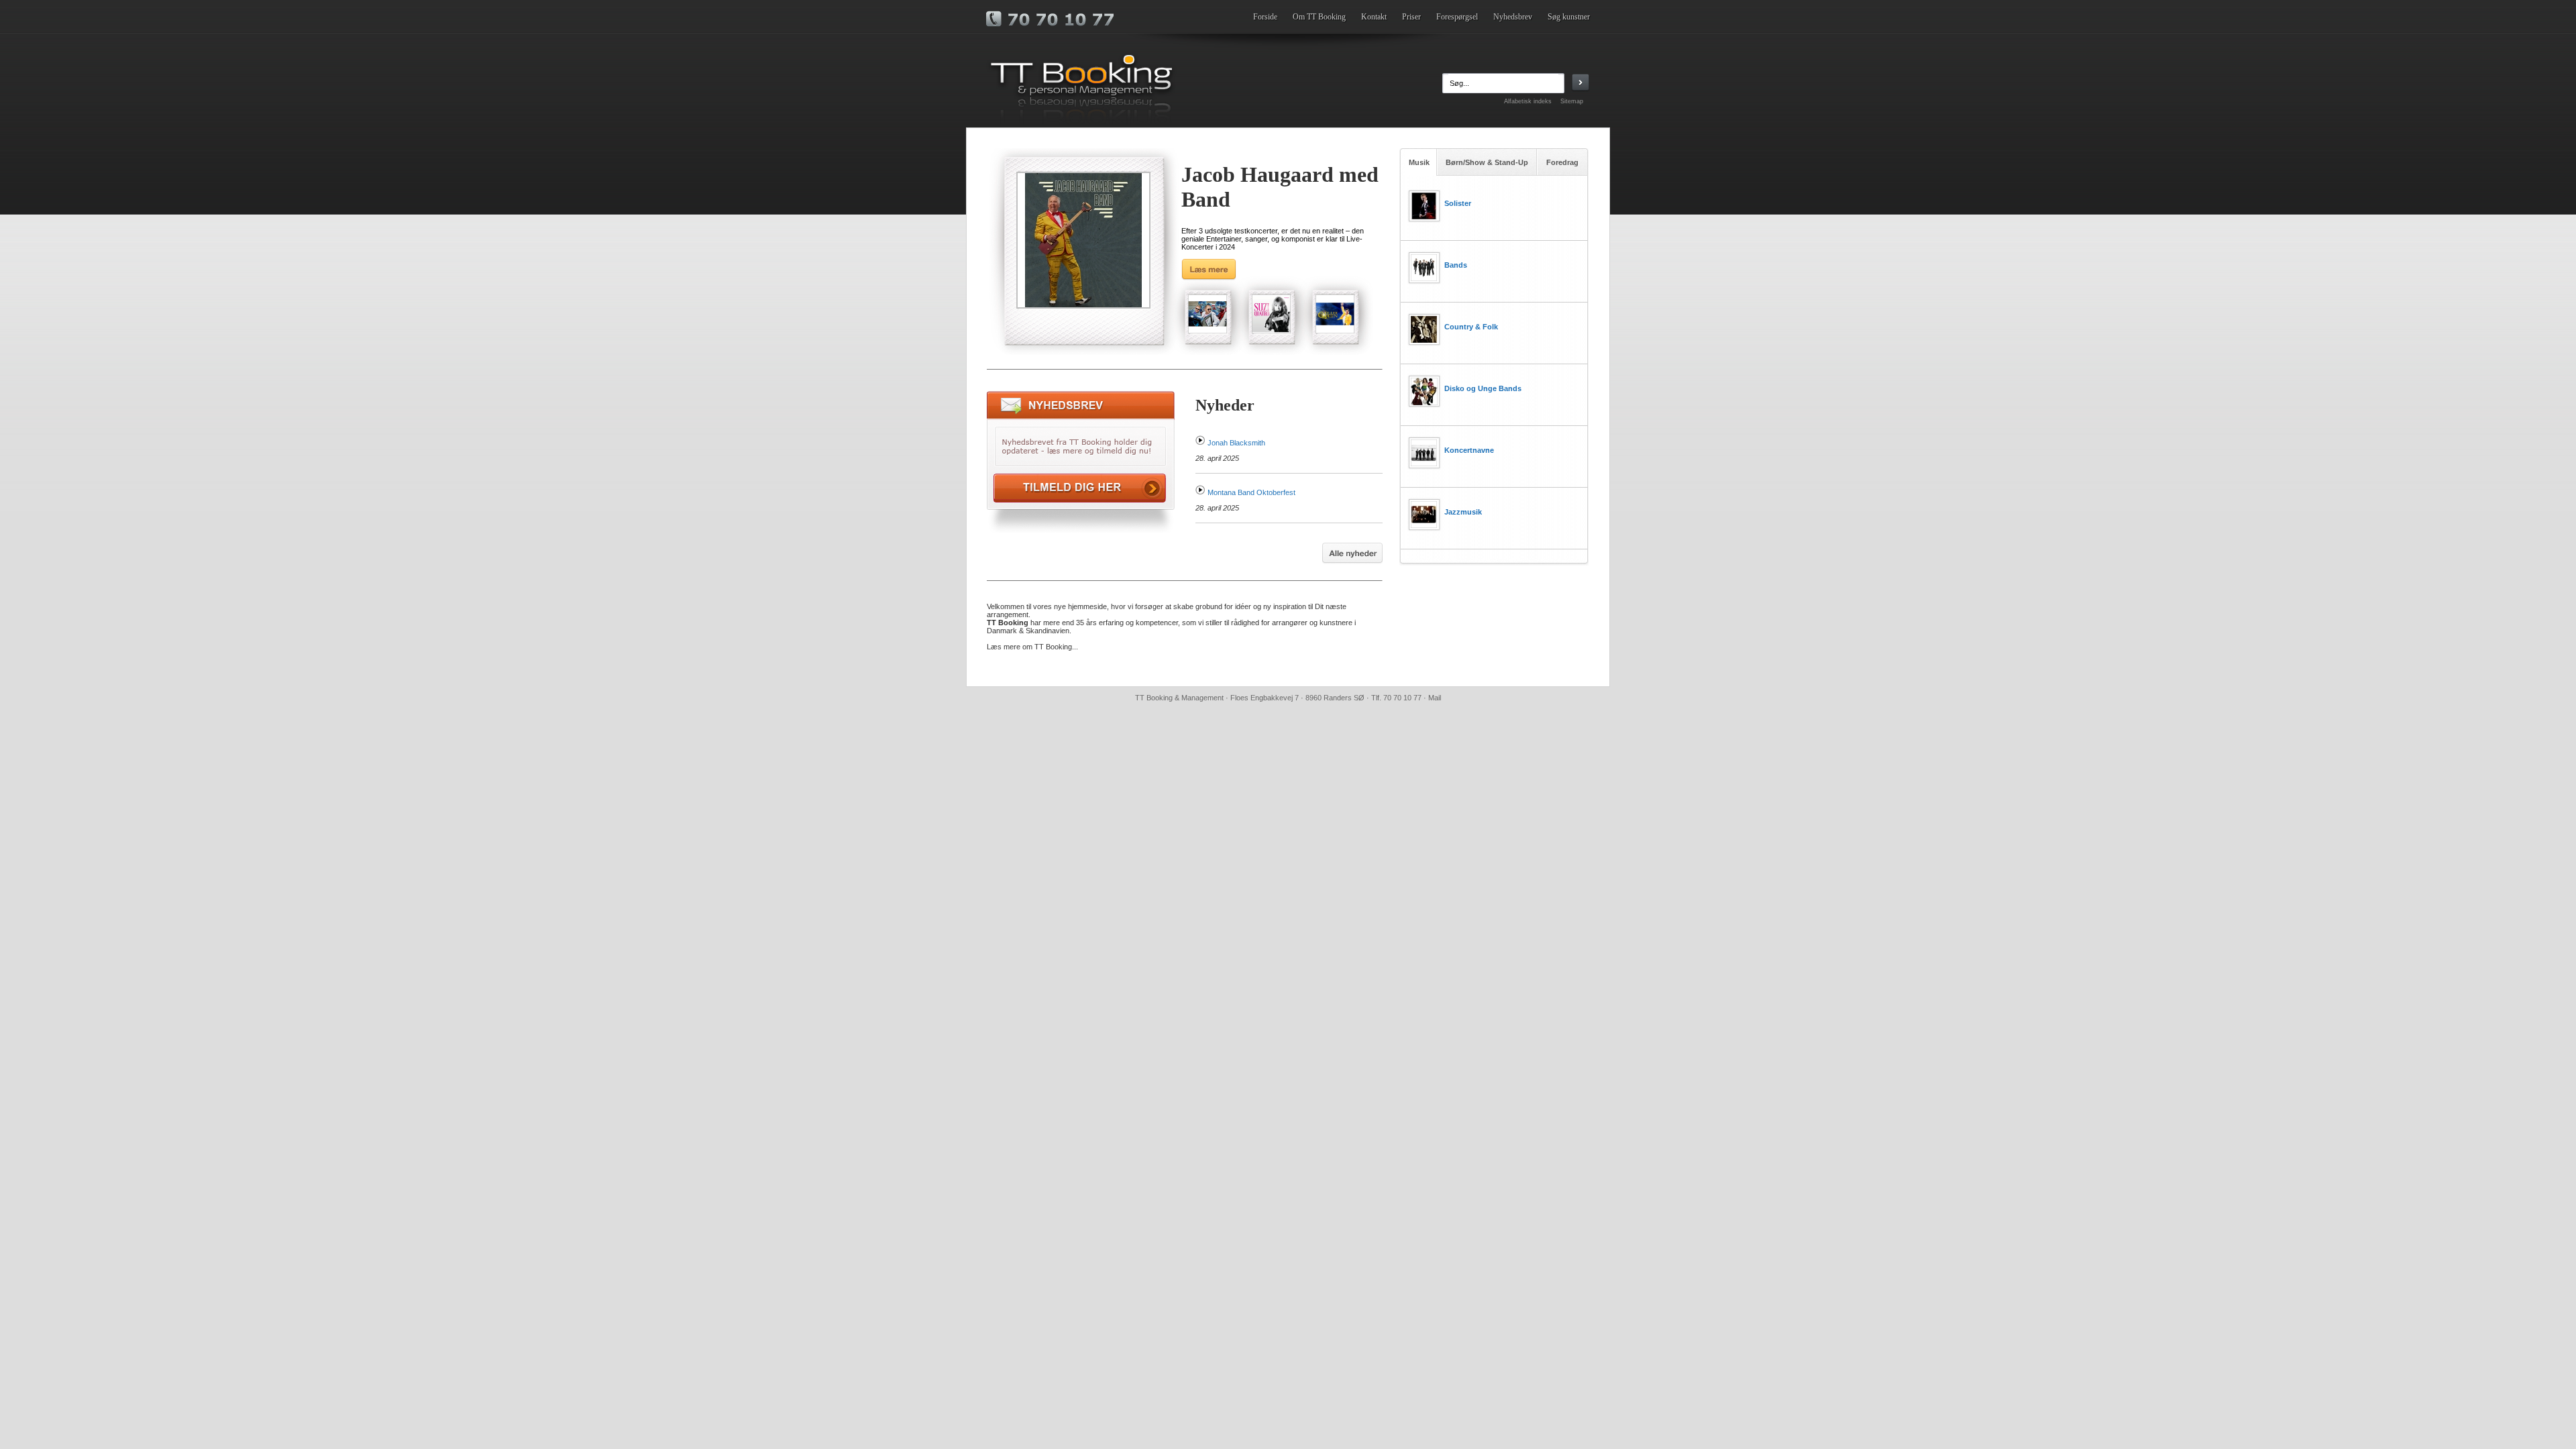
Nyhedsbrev (1513, 17)
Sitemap (1572, 101)
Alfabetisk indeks (1528, 101)
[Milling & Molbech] (1207, 314)
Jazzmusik (1463, 512)
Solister (1458, 203)
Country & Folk (1471, 327)
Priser (1411, 17)
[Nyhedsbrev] (1081, 530)
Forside (1265, 17)
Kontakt (1374, 17)
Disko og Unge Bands (1483, 388)
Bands (1456, 265)
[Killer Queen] (1335, 314)
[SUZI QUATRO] (1271, 314)
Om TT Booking (1319, 17)
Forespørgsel (1457, 17)
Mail (1435, 698)
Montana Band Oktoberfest (1251, 492)
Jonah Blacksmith (1236, 443)
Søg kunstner (1569, 17)
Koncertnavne (1469, 450)
